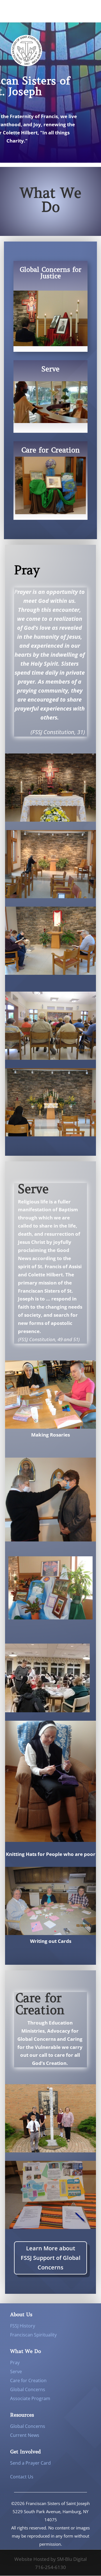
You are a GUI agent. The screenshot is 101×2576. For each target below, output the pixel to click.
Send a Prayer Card (30, 2463)
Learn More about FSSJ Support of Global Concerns (51, 2258)
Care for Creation (28, 2380)
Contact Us (22, 2477)
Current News (25, 2435)
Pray (15, 2363)
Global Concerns (28, 2389)
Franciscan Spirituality (33, 2335)
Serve (16, 2372)
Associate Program (30, 2398)
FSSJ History (23, 2326)
